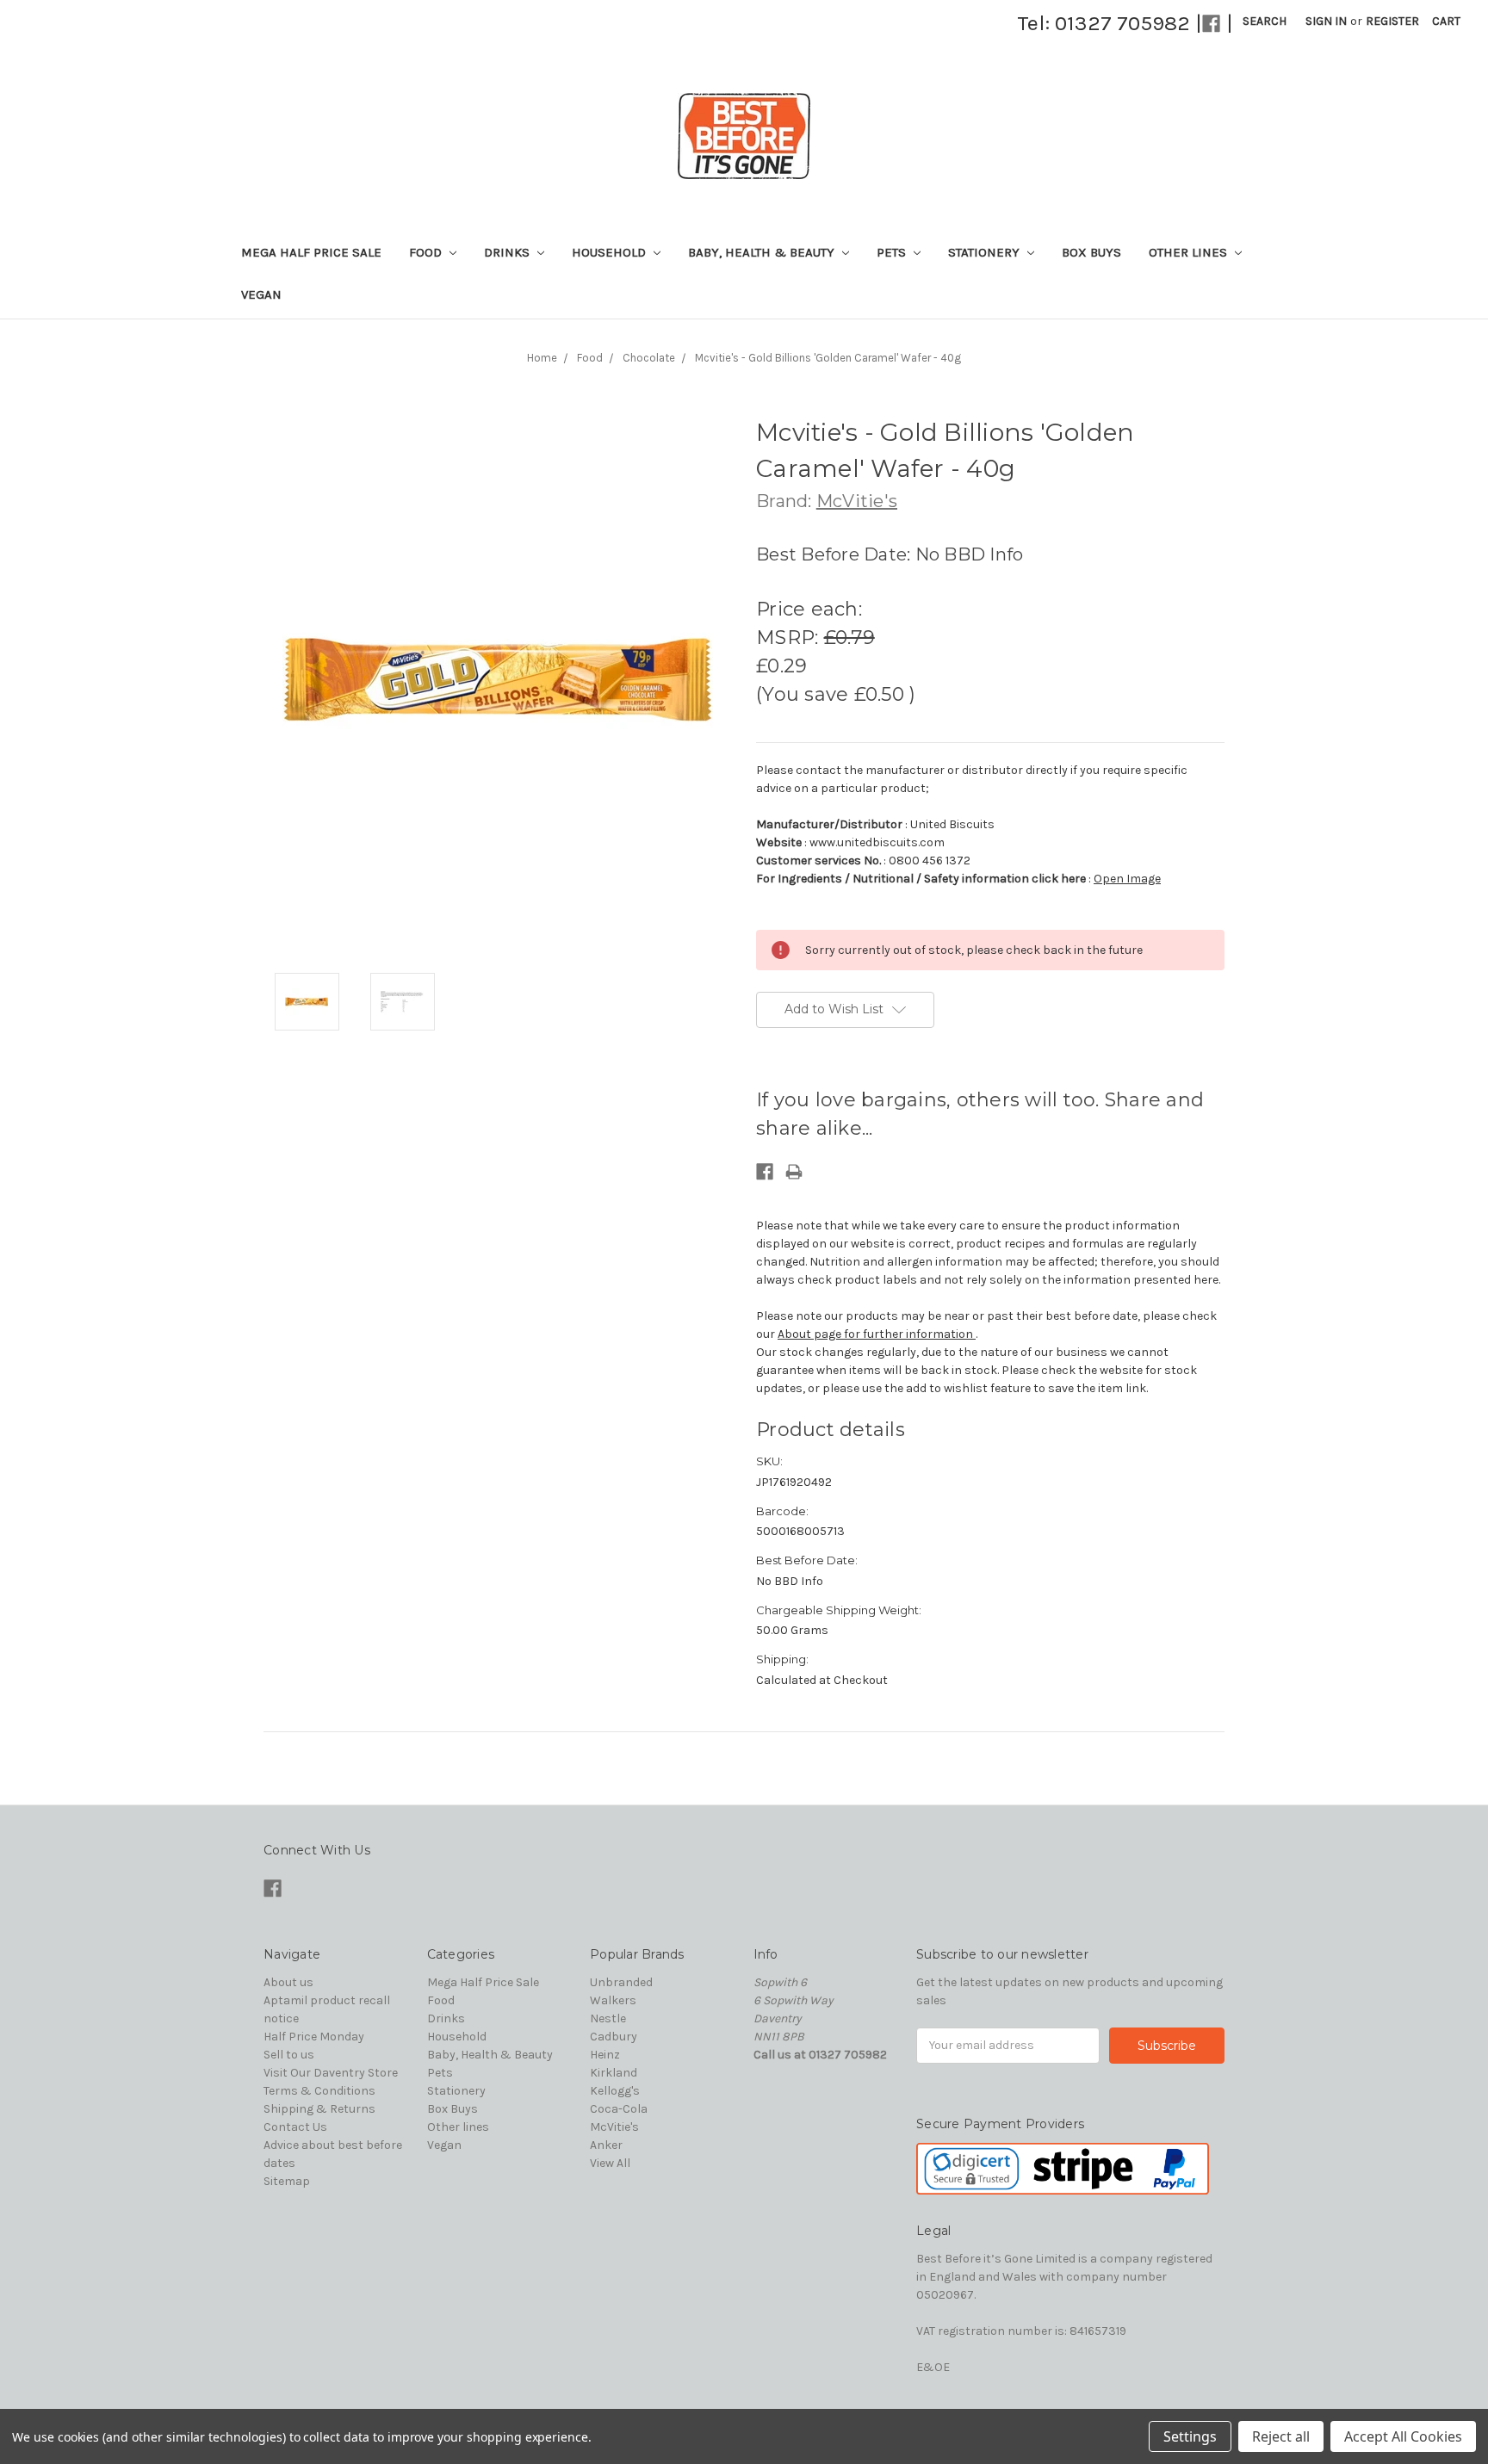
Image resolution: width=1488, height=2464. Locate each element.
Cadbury (614, 2037)
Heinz (605, 2055)
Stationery (986, 252)
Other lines (1190, 252)
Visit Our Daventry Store (331, 2073)
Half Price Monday (314, 2037)
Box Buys (1091, 252)
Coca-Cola (619, 2109)
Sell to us (289, 2055)
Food (427, 252)
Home (542, 358)
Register (1392, 21)
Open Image (1127, 879)
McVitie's (614, 2127)
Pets (893, 252)
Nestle (608, 2018)
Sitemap (287, 2181)
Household (611, 252)
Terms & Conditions (319, 2091)
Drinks (508, 252)
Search (1265, 21)
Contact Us (295, 2127)
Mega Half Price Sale (311, 252)
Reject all (1281, 2436)
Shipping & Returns (319, 2109)
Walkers (613, 2000)
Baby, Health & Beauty (763, 252)
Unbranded (621, 1982)
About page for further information (877, 1334)
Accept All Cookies (1403, 2436)
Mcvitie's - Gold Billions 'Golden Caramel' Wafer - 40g (828, 358)
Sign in (1326, 21)
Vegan (261, 294)
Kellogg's (615, 2091)
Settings (1190, 2436)
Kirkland (614, 2073)
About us (288, 1982)
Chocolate (649, 358)
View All (610, 2163)
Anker (606, 2145)
